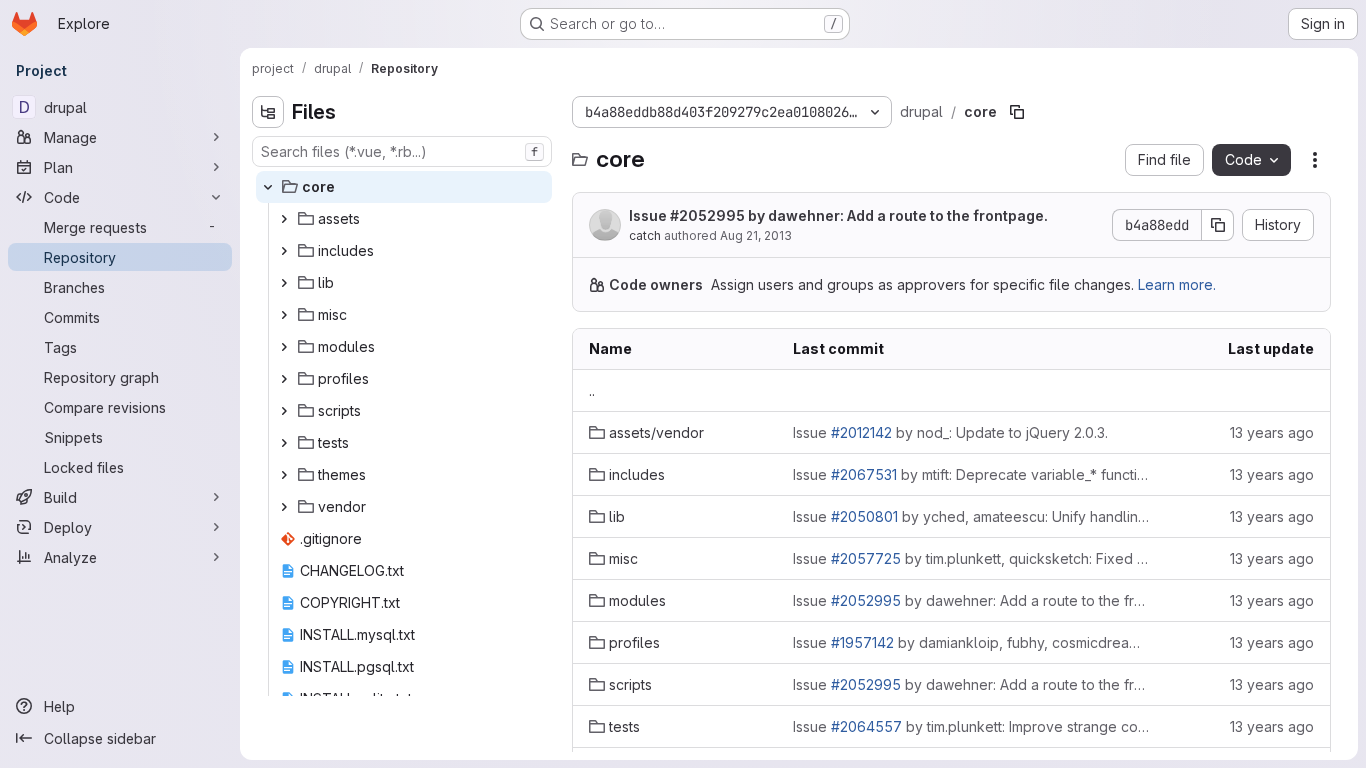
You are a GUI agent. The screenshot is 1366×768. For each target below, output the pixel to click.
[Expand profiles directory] (284, 379)
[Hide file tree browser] (268, 112)
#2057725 (866, 558)
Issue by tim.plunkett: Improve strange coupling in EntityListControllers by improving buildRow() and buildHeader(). (971, 726)
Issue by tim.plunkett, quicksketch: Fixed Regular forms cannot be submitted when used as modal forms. (971, 558)
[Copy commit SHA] (1218, 225)
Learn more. (1177, 284)
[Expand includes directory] (284, 251)
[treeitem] (404, 187)
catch (645, 235)
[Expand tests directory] (284, 443)
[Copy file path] (1017, 112)
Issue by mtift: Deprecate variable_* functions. (971, 474)
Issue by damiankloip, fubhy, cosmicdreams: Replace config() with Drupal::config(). (971, 642)
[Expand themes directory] (284, 475)
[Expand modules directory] (284, 347)
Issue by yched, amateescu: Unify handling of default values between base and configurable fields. (971, 516)
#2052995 (707, 215)
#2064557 (866, 726)
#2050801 (864, 516)
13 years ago (1272, 432)
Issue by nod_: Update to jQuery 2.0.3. (950, 432)
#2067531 (864, 474)
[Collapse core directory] (268, 187)
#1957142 (862, 642)
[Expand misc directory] (284, 315)
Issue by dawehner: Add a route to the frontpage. (838, 215)
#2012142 (861, 432)
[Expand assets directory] (284, 219)
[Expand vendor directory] (284, 507)
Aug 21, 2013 (756, 235)
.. (592, 390)
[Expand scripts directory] (284, 411)
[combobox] (402, 151)
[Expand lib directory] (284, 283)
